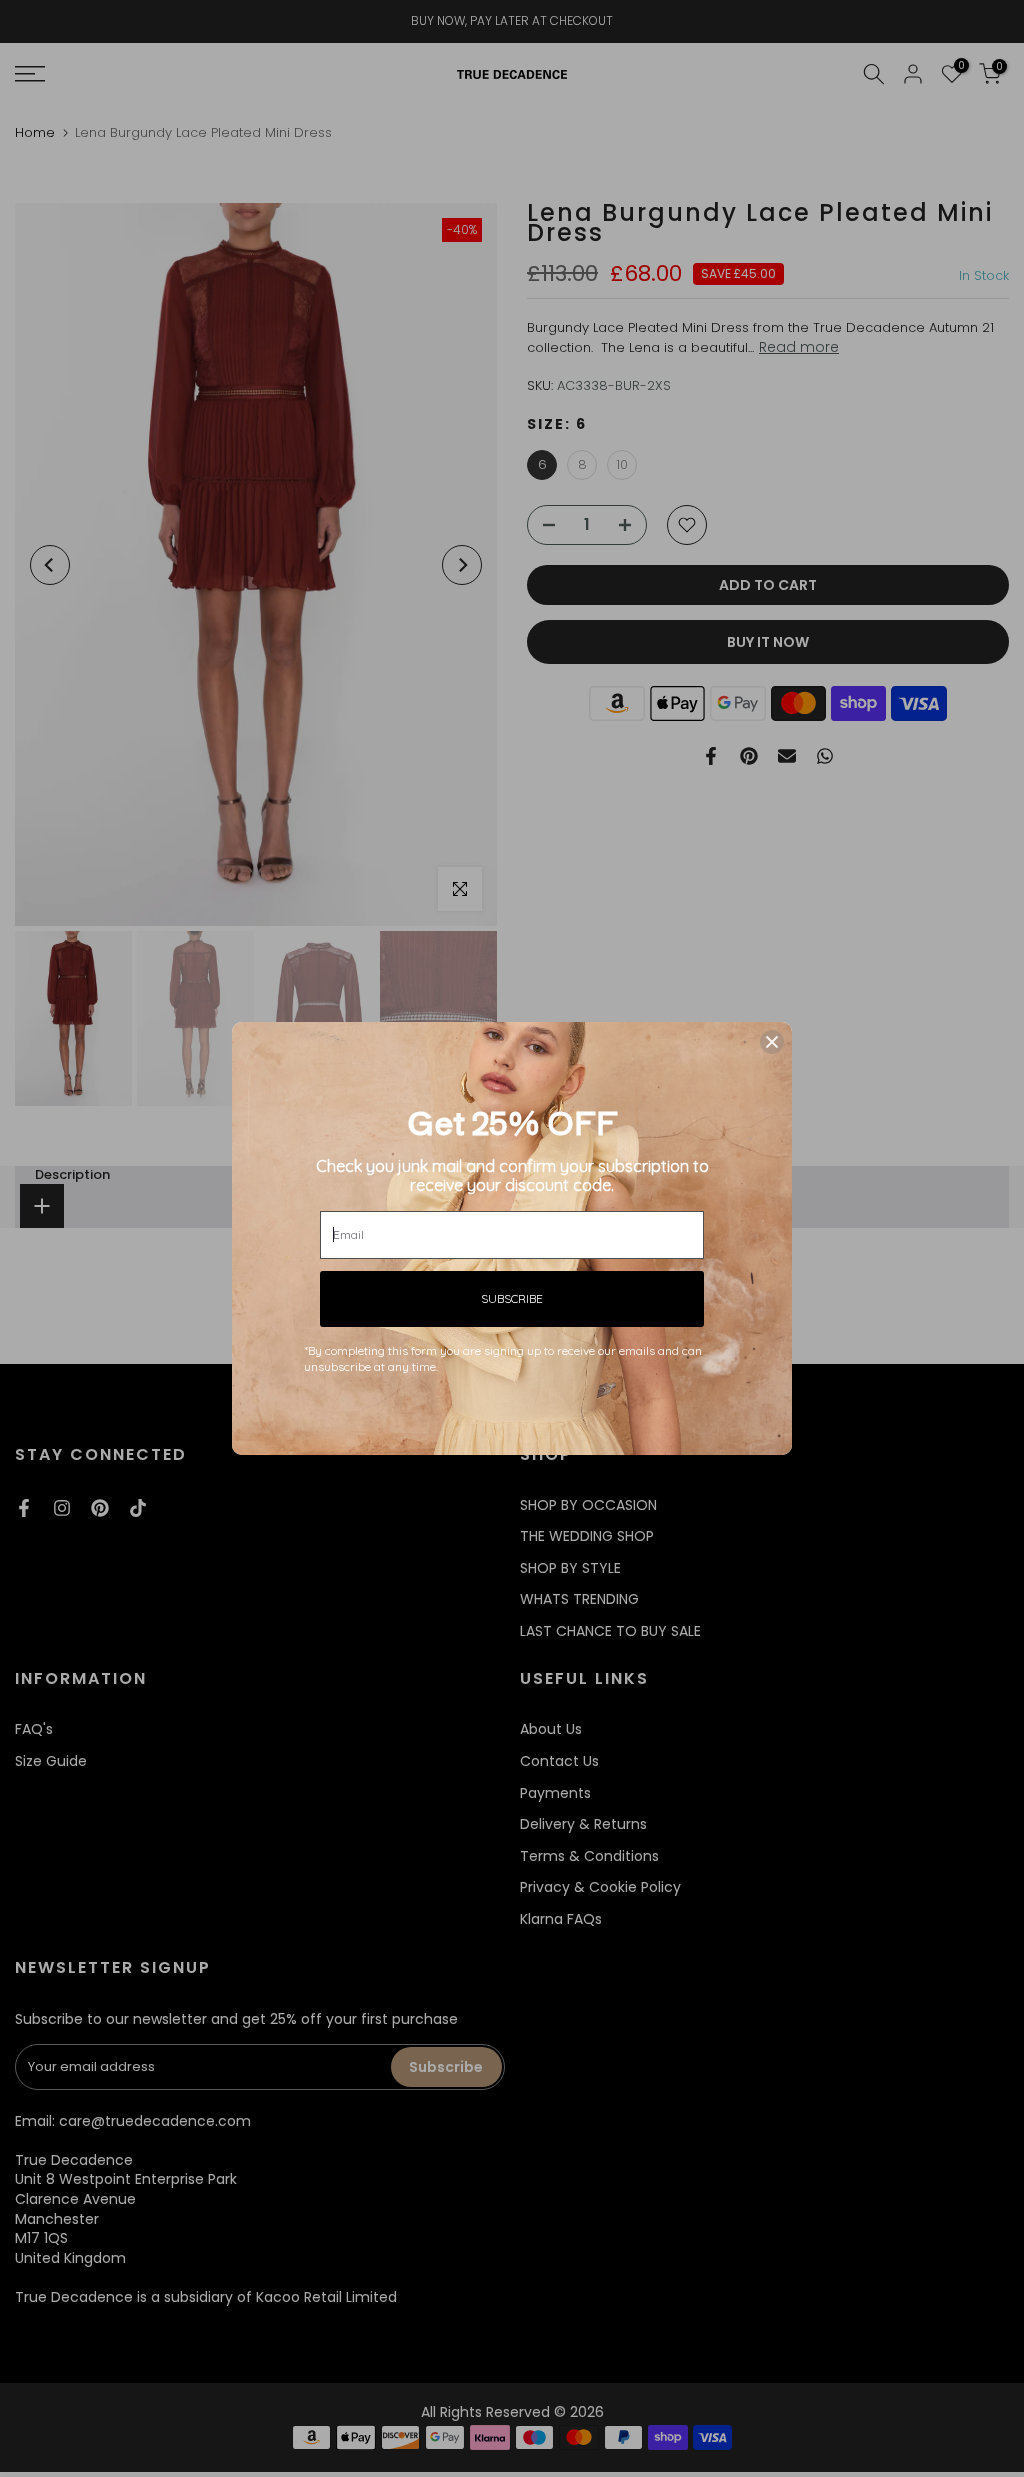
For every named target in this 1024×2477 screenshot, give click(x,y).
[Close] (772, 1042)
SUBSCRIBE (512, 1298)
